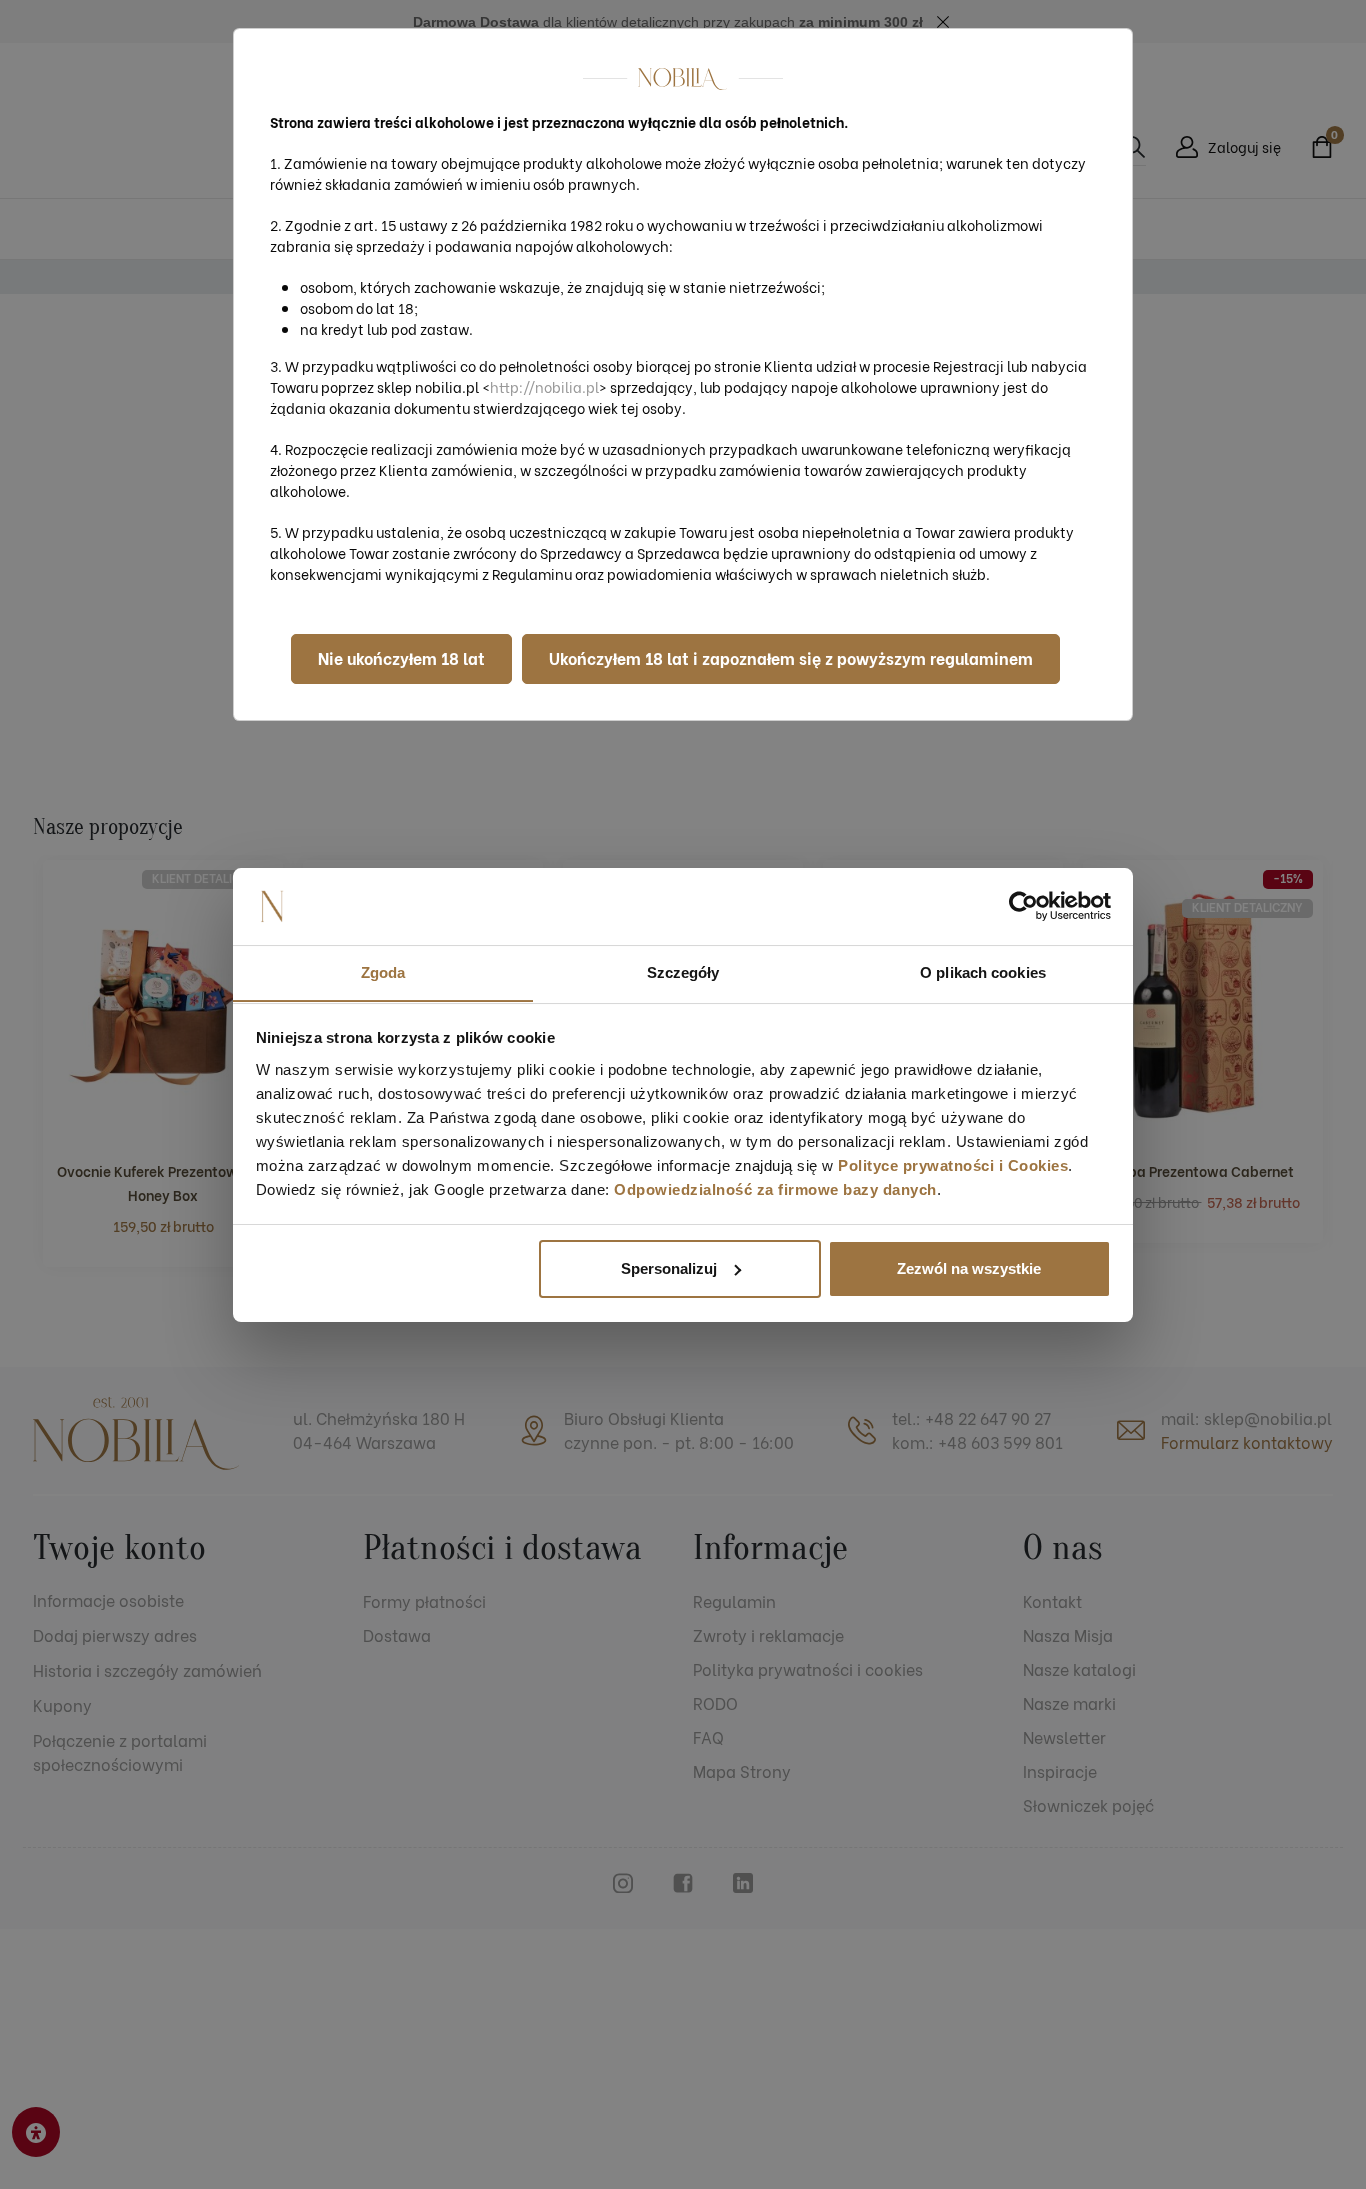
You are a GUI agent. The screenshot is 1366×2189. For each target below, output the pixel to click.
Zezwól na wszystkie (969, 1268)
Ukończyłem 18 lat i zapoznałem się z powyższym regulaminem (791, 657)
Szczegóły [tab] (683, 971)
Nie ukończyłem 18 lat (401, 657)
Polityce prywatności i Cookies (953, 1164)
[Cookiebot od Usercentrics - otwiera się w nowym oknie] (1023, 906)
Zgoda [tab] (383, 971)
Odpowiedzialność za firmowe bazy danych (775, 1188)
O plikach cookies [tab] (983, 971)
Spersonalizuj (669, 1268)
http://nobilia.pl (544, 386)
